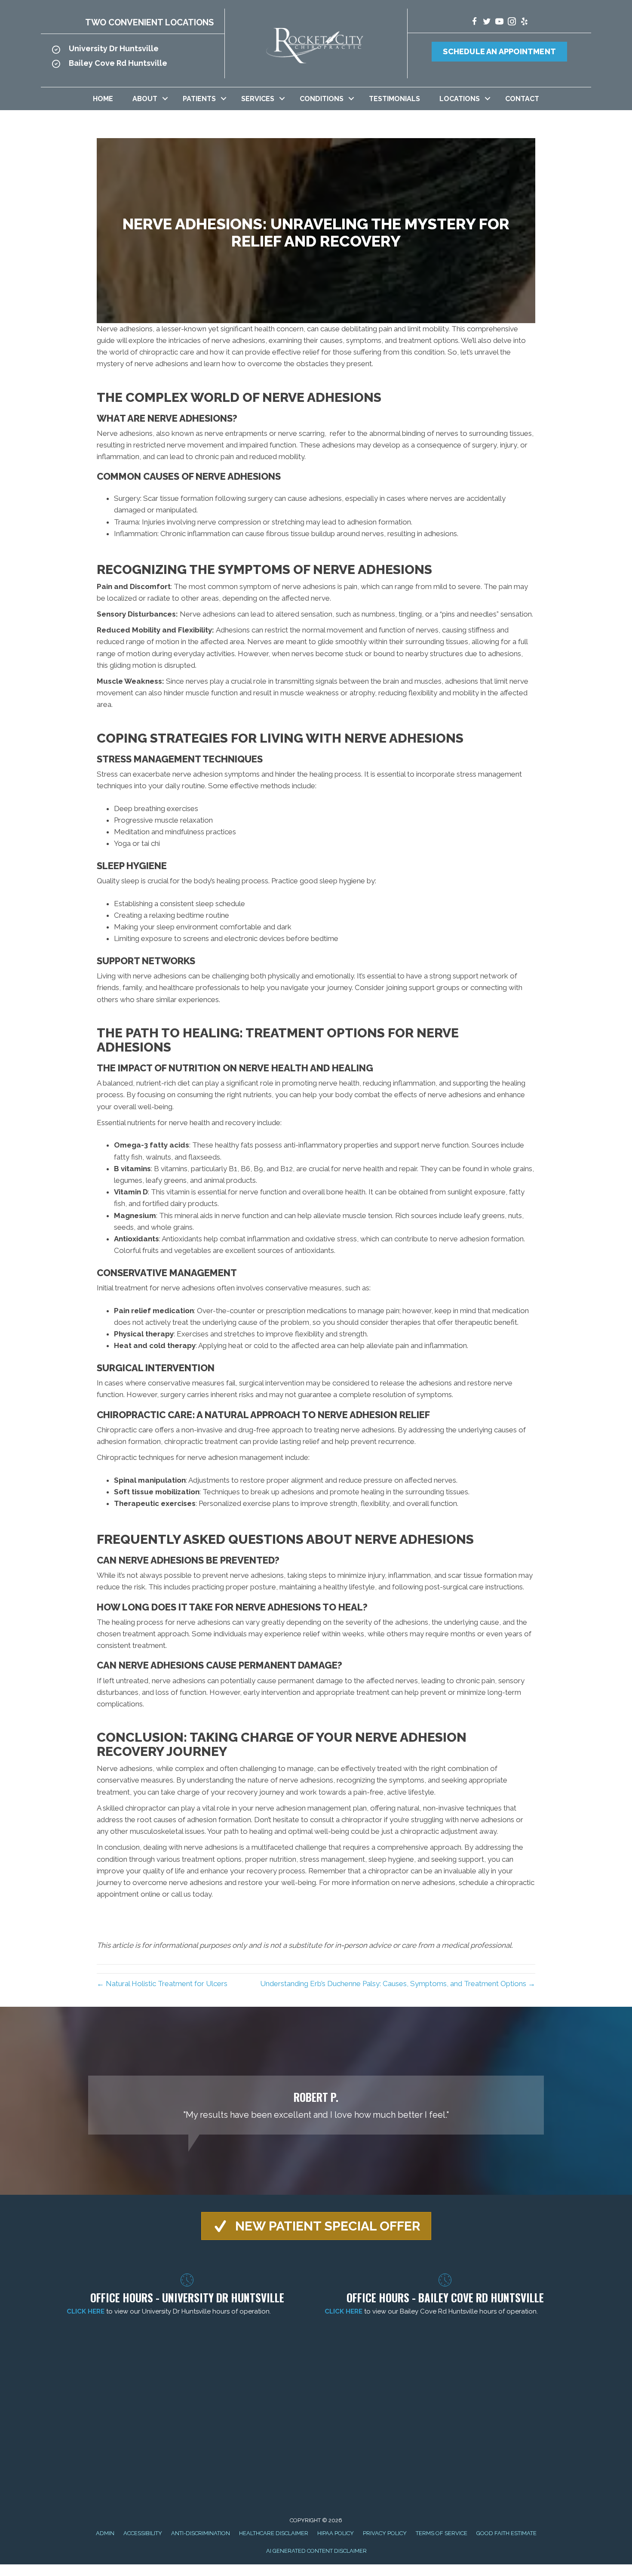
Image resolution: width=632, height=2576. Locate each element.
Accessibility (143, 2533)
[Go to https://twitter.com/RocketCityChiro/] (487, 23)
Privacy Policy (385, 2533)
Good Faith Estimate (506, 2533)
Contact (522, 99)
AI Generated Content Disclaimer (316, 2551)
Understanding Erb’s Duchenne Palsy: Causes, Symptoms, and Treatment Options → (398, 1984)
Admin (105, 2533)
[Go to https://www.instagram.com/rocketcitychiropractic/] (512, 23)
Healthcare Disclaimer (274, 2533)
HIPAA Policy (336, 2533)
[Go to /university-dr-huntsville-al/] (133, 51)
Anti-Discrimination (201, 2533)
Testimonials (394, 99)
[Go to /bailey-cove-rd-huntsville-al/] (133, 66)
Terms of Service (442, 2533)
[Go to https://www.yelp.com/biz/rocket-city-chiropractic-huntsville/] (524, 23)
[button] (165, 99)
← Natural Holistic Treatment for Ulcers (162, 1984)
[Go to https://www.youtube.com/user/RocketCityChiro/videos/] (499, 23)
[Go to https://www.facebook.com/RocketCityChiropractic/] (474, 23)
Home (103, 99)
